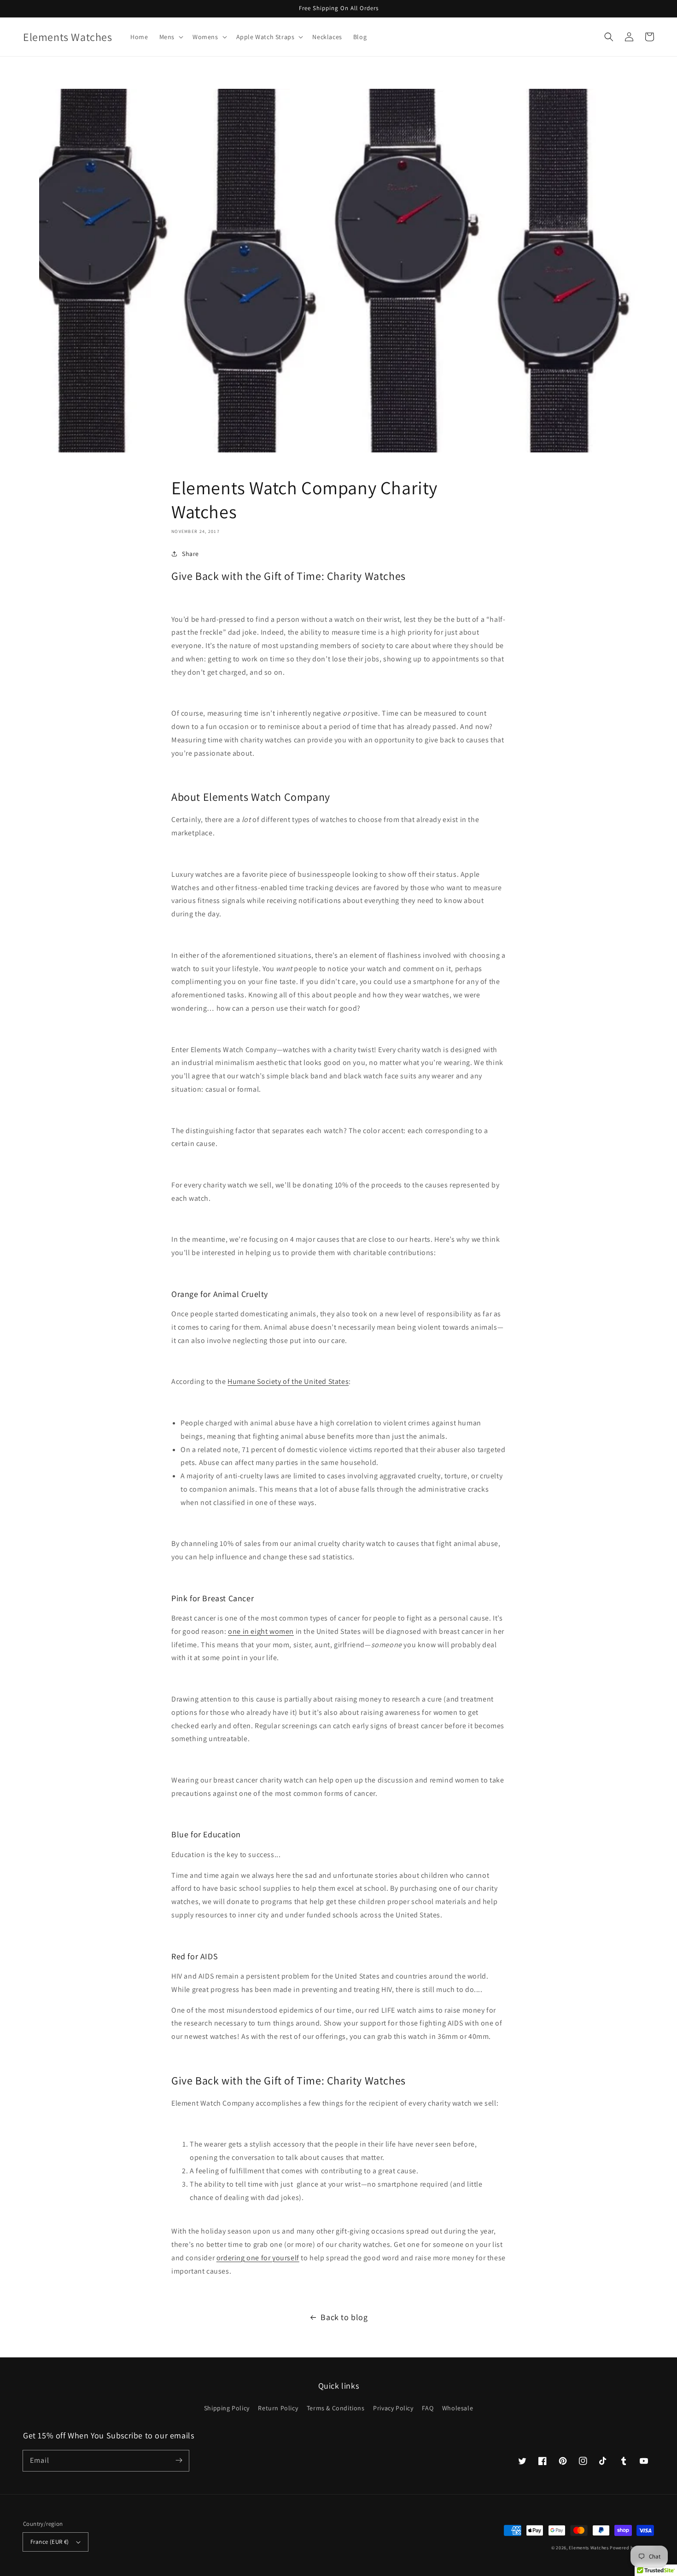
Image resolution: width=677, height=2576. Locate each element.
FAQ (428, 2408)
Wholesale (458, 2408)
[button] (170, 37)
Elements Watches (589, 2548)
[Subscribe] (179, 2460)
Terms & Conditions (336, 2408)
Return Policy (278, 2408)
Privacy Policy (393, 2408)
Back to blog (344, 2317)
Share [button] (190, 554)
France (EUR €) (50, 2542)
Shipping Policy (227, 2408)
